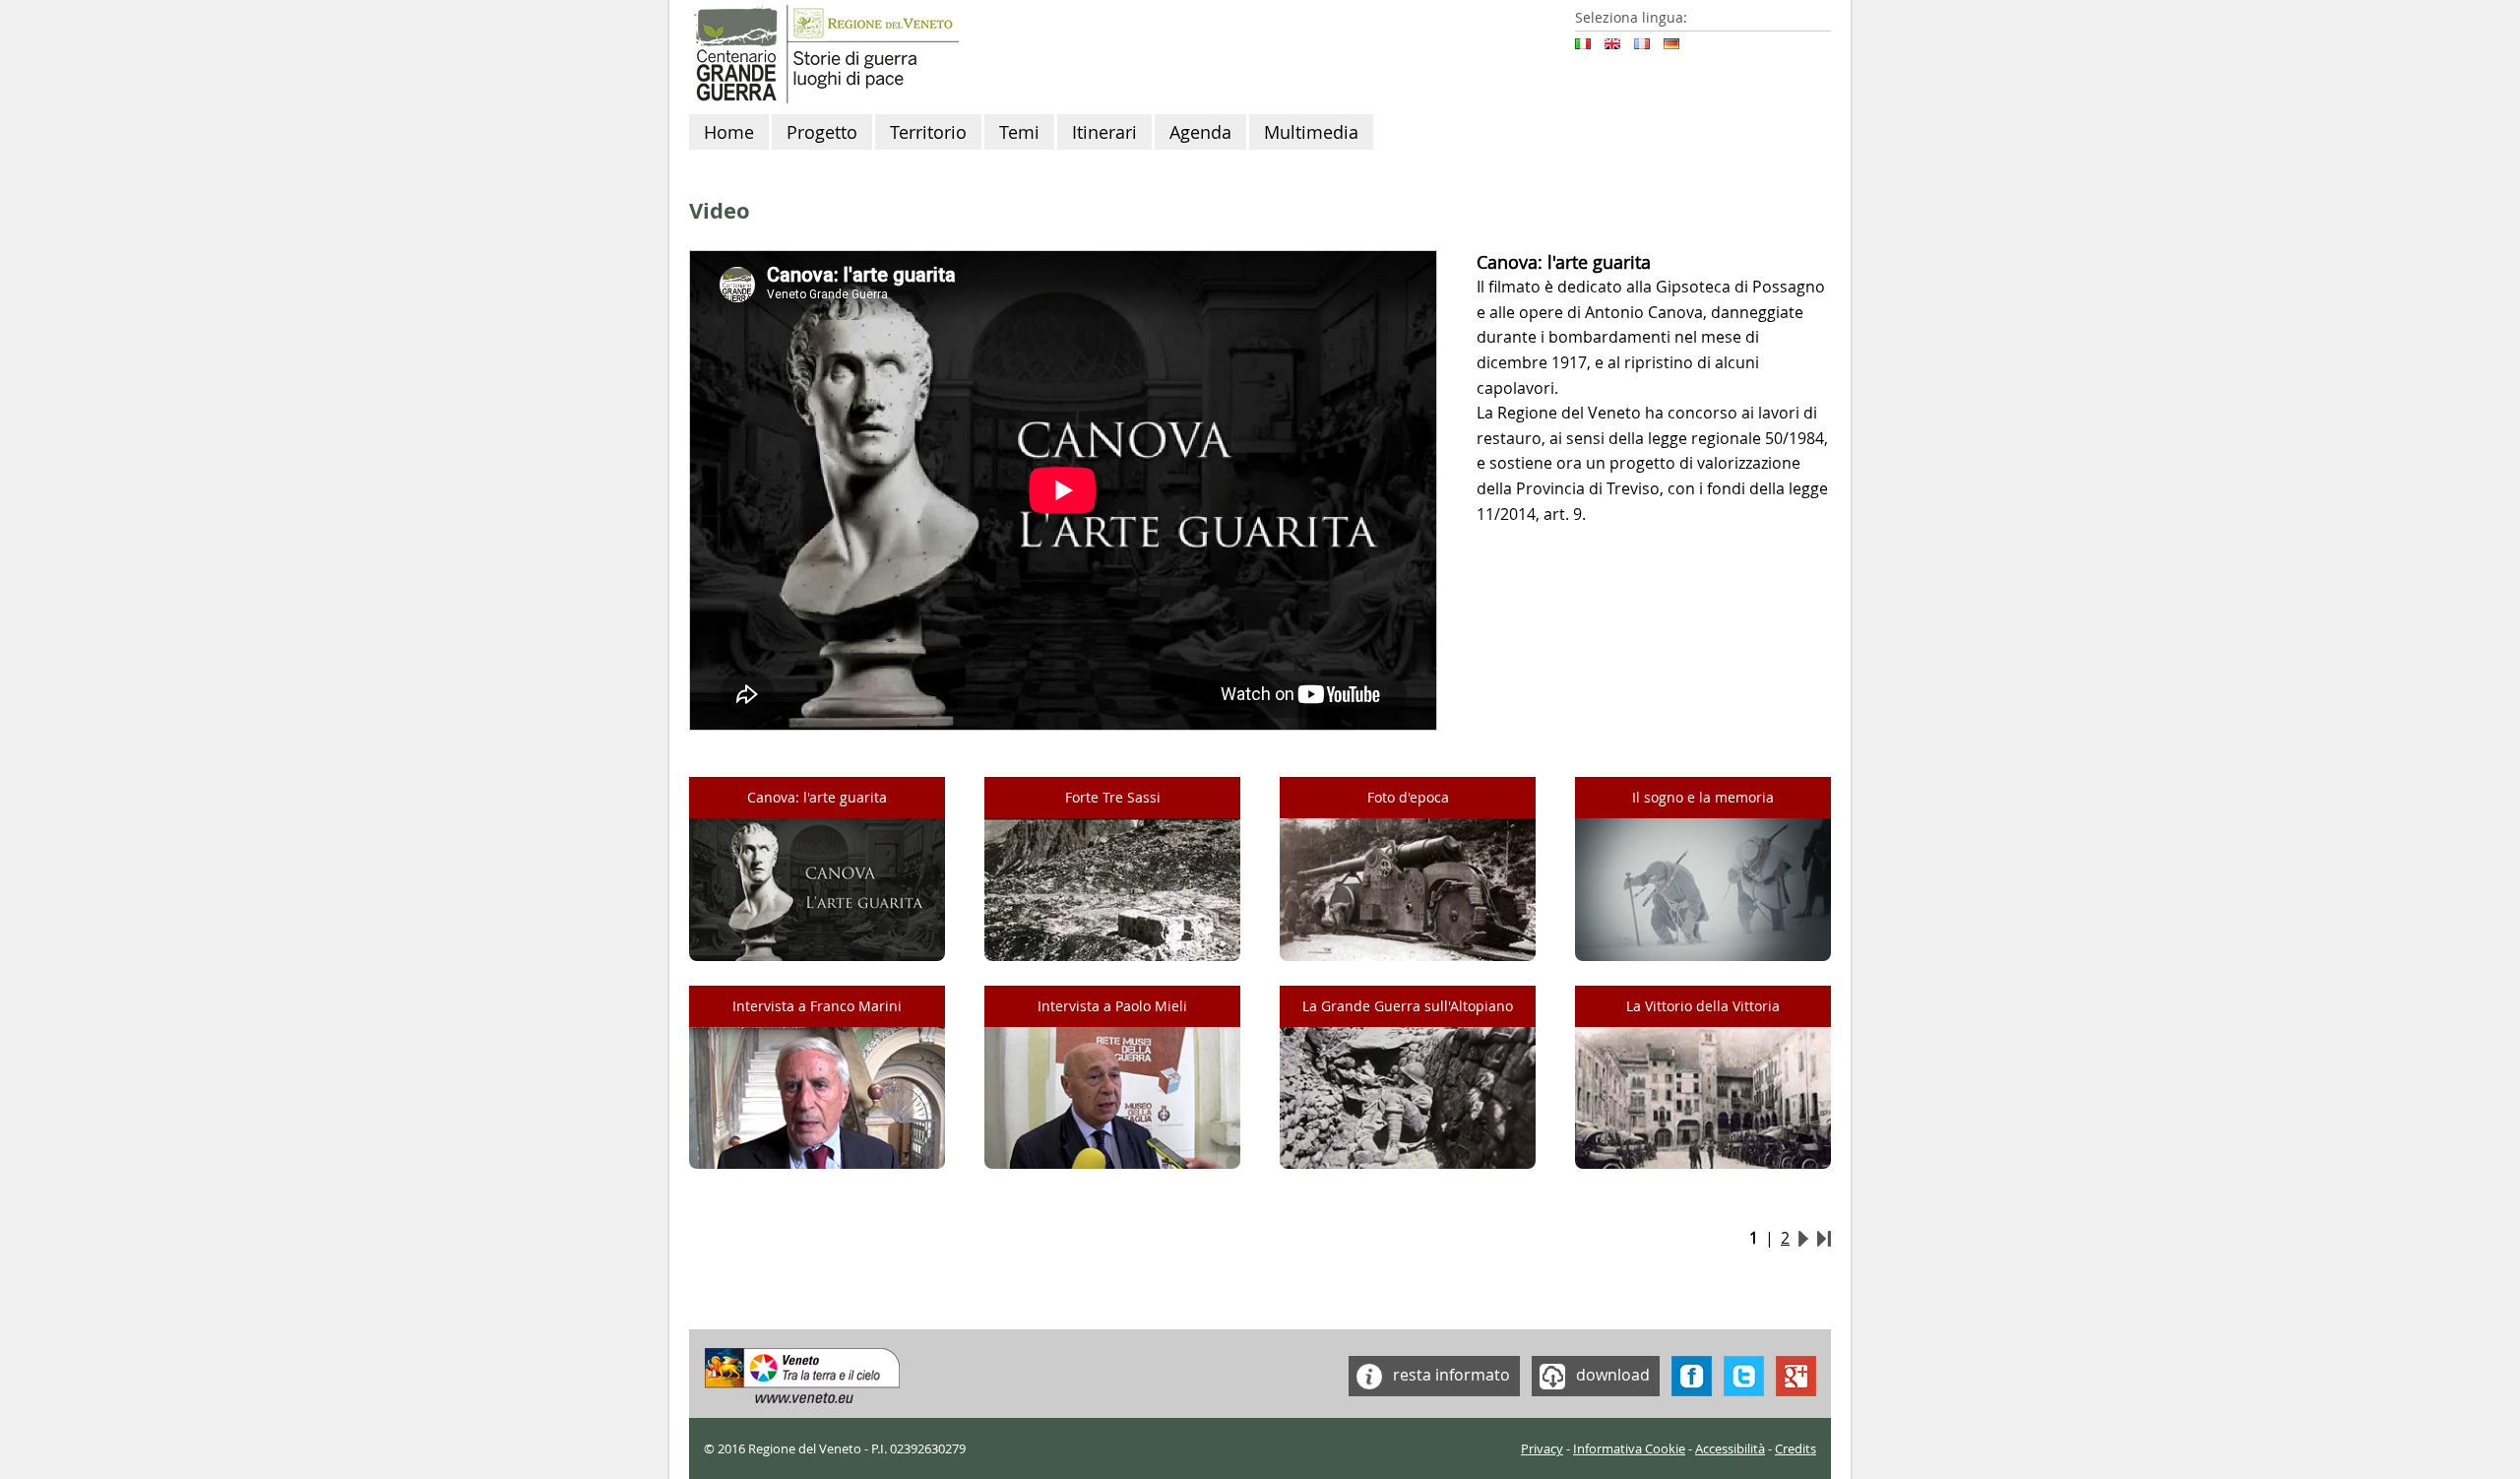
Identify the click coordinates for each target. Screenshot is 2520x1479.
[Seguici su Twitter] (1744, 1374)
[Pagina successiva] (1803, 1238)
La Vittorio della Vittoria (1703, 1006)
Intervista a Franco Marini (817, 1006)
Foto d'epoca (1408, 797)
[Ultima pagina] (1824, 1238)
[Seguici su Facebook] (1692, 1374)
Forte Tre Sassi (1113, 797)
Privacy (1542, 1449)
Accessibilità (1730, 1449)
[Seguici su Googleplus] (1796, 1374)
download (1611, 1374)
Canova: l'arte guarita (817, 797)
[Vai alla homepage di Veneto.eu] (803, 1374)
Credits (1795, 1449)
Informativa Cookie (1629, 1449)
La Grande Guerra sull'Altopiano (1408, 1006)
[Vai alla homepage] (824, 52)
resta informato (1449, 1374)
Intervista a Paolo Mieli (1112, 1006)
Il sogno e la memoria (1703, 797)
